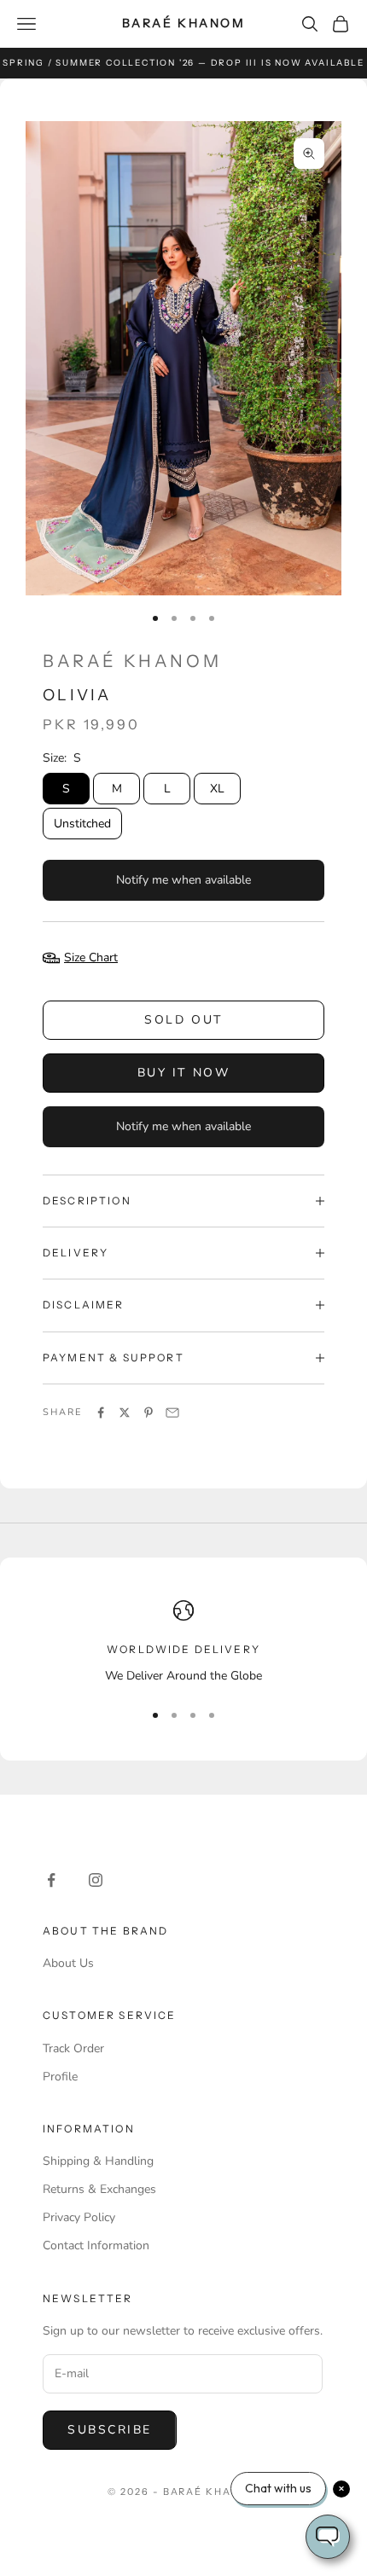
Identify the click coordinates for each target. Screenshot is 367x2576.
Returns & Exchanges (99, 2189)
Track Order (73, 2048)
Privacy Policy (79, 2217)
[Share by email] (172, 1413)
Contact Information (96, 2245)
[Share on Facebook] (101, 1413)
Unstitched (82, 824)
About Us (68, 1963)
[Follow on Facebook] (51, 1880)
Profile (60, 2077)
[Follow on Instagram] (96, 1880)
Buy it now (183, 1073)
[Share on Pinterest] (149, 1413)
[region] (183, 1642)
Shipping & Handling (98, 2161)
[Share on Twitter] (125, 1413)
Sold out (183, 1020)
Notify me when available (183, 880)
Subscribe (110, 2430)
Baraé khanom (132, 661)
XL (217, 789)
